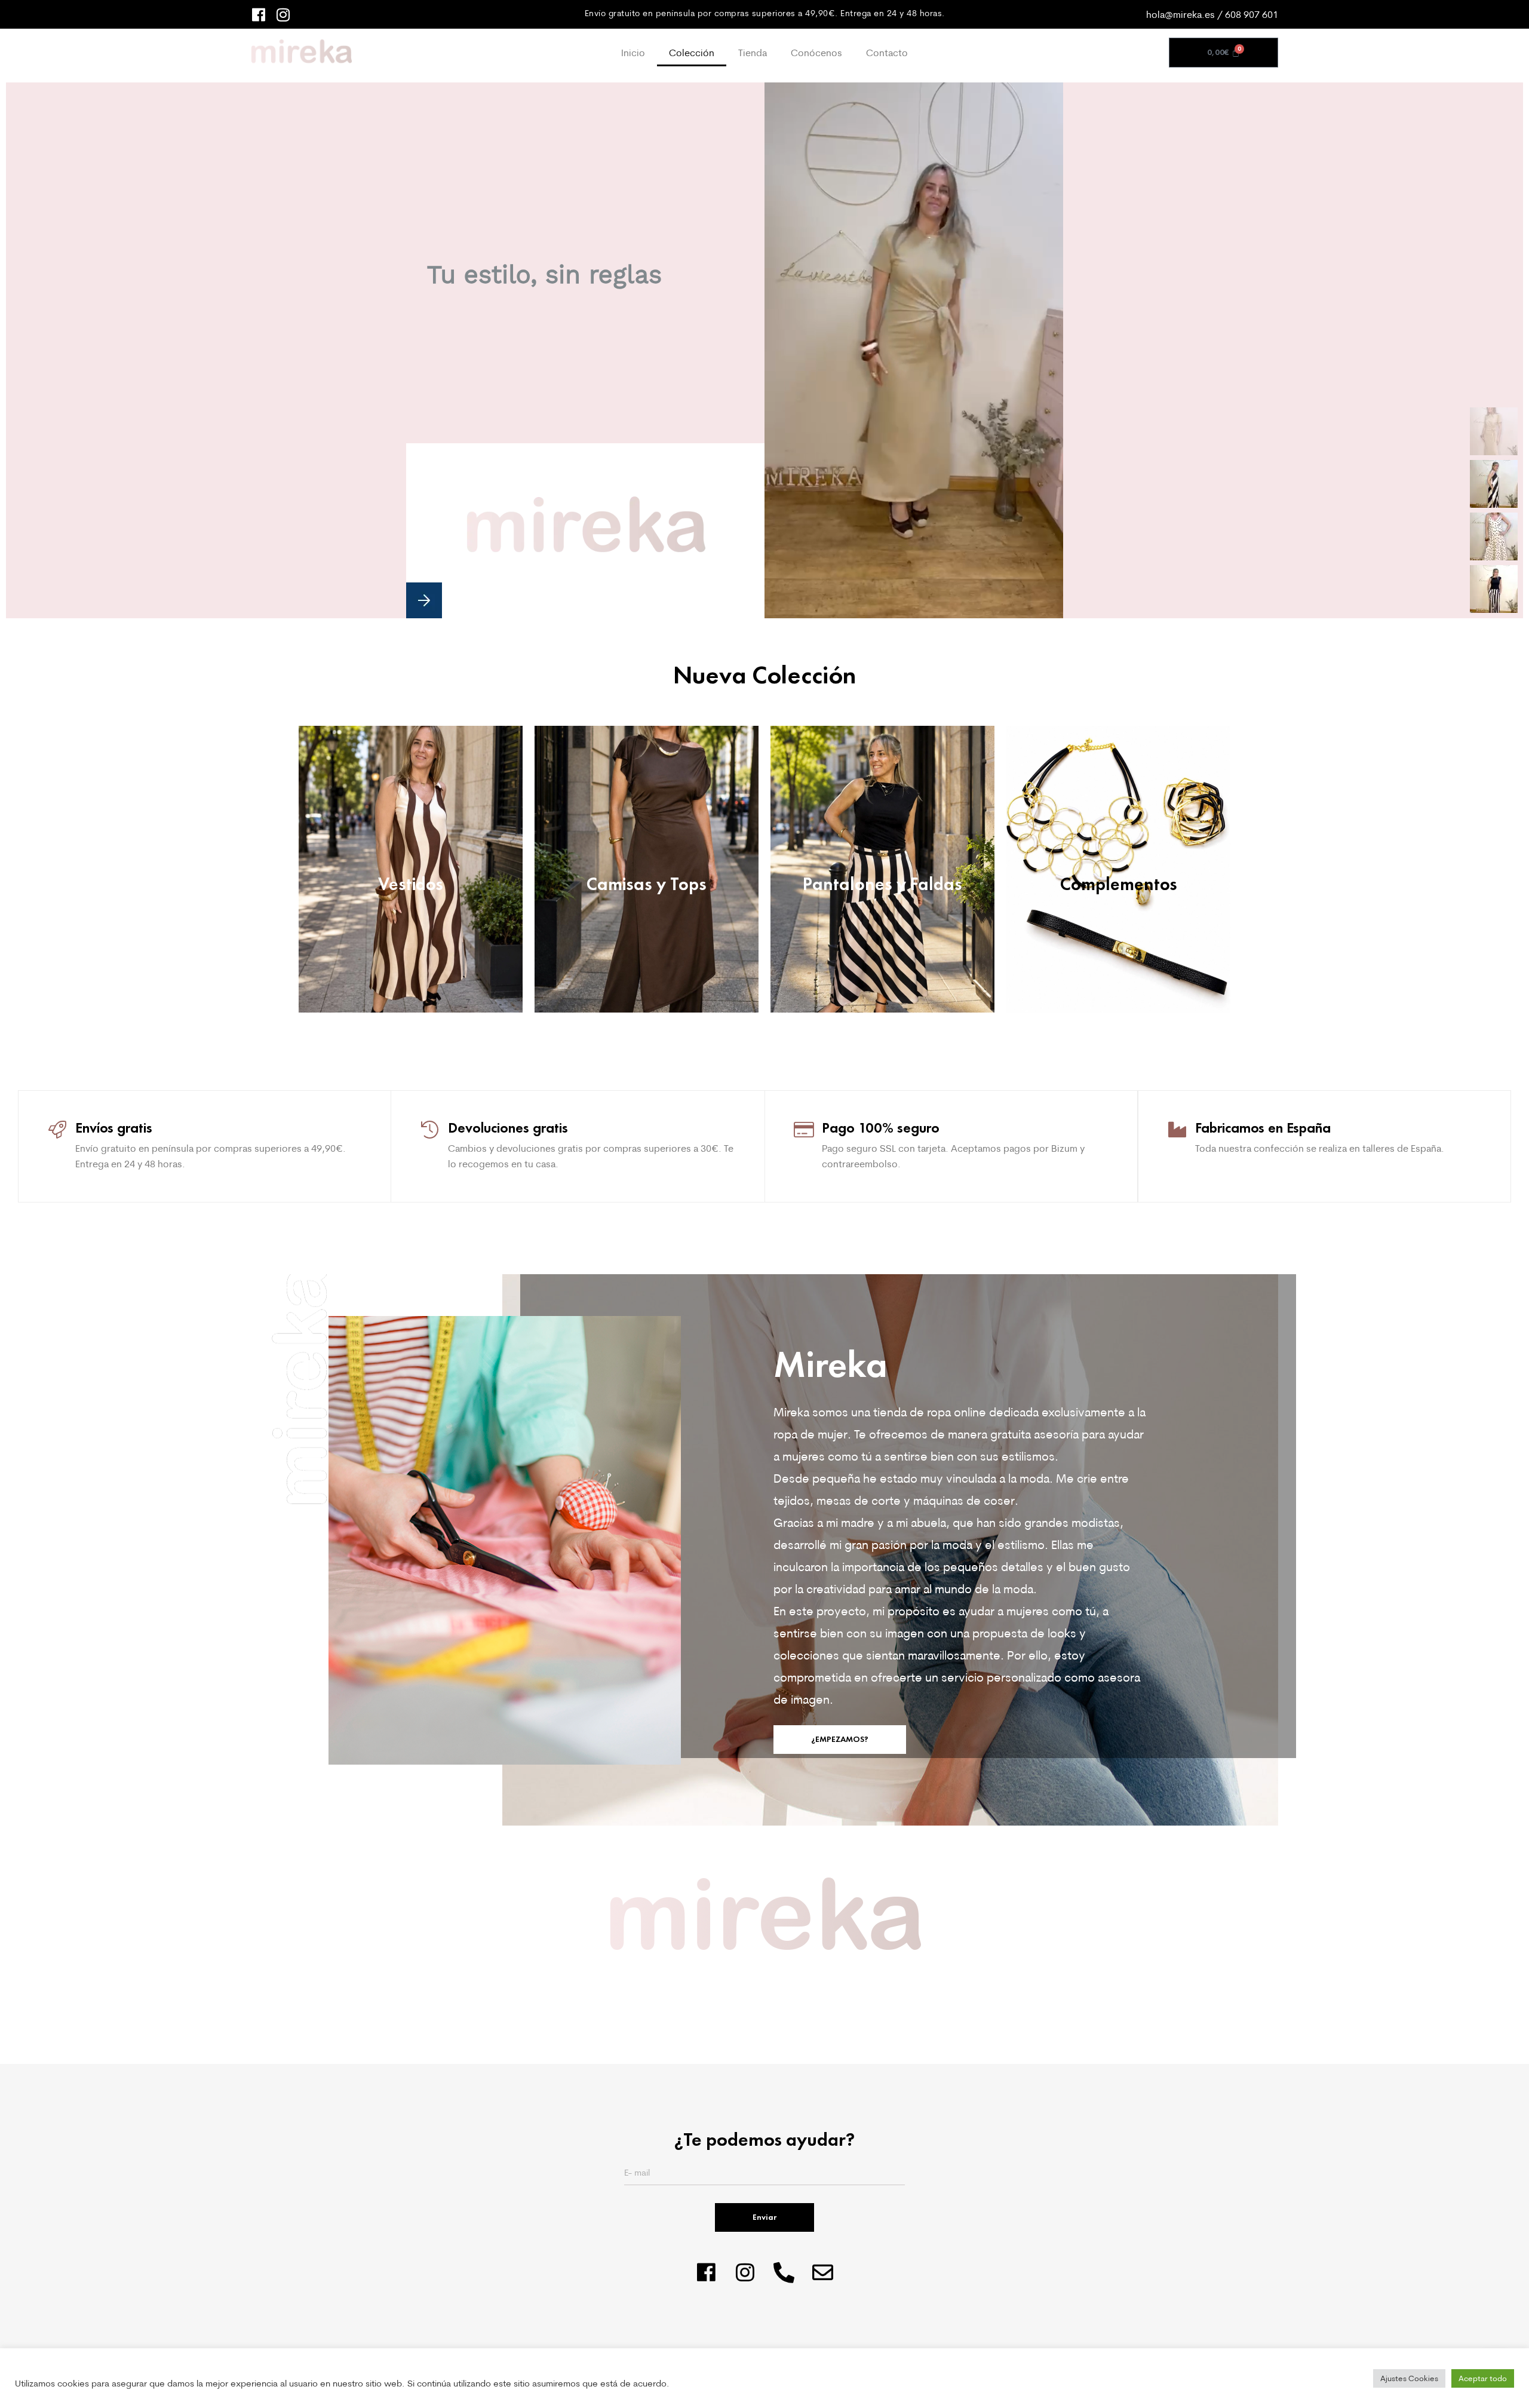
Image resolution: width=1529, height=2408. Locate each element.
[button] (424, 600)
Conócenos (816, 53)
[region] (764, 350)
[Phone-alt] (784, 2272)
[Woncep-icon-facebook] (258, 15)
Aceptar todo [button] (1483, 2378)
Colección (692, 53)
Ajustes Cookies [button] (1409, 2378)
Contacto (887, 53)
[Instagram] (283, 15)
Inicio (633, 53)
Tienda (753, 53)
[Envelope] (823, 2272)
